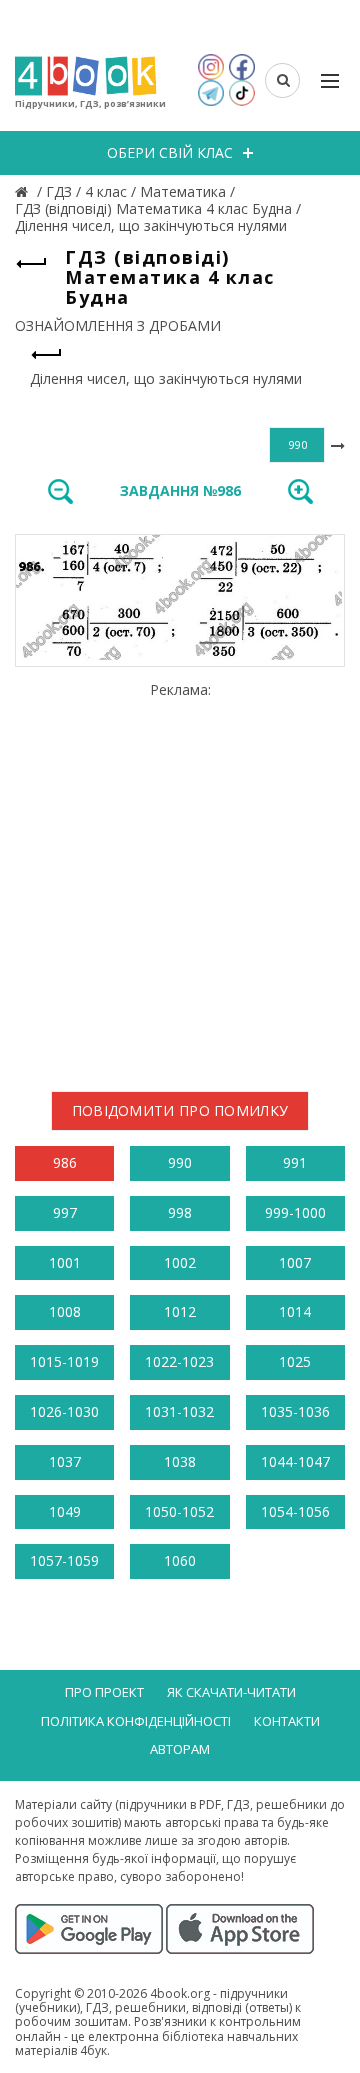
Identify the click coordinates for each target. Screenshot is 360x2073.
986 (65, 1162)
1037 (65, 1461)
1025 (295, 1361)
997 (65, 1212)
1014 (295, 1311)
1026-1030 (64, 1411)
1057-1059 (64, 1560)
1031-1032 (179, 1411)
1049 (65, 1511)
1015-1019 (64, 1361)
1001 (65, 1262)
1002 (180, 1262)
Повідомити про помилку (180, 1110)
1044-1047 (295, 1461)
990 (180, 1162)
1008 (65, 1311)
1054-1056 (295, 1511)
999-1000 (295, 1212)
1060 (180, 1560)
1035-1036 (295, 1411)
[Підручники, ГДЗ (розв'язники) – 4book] (24, 191)
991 (295, 1162)
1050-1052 (179, 1511)
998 (180, 1212)
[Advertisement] (180, 879)
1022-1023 (179, 1361)
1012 (180, 1311)
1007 (295, 1262)
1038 (180, 1461)
